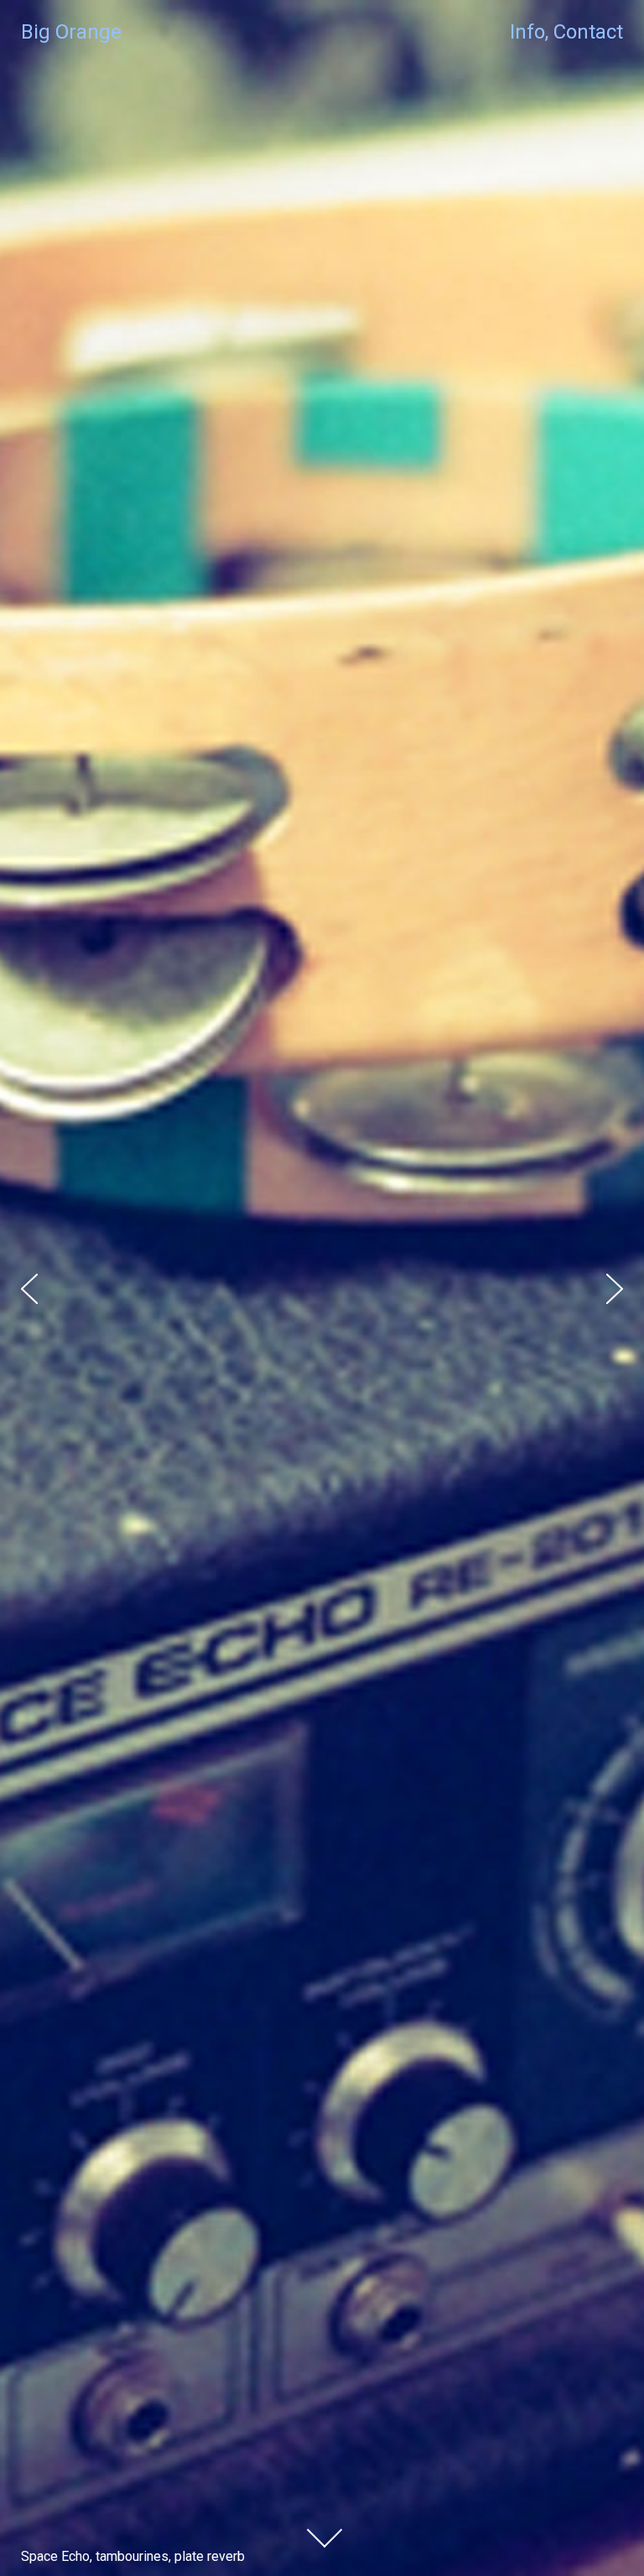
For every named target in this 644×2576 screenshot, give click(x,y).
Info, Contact (566, 32)
